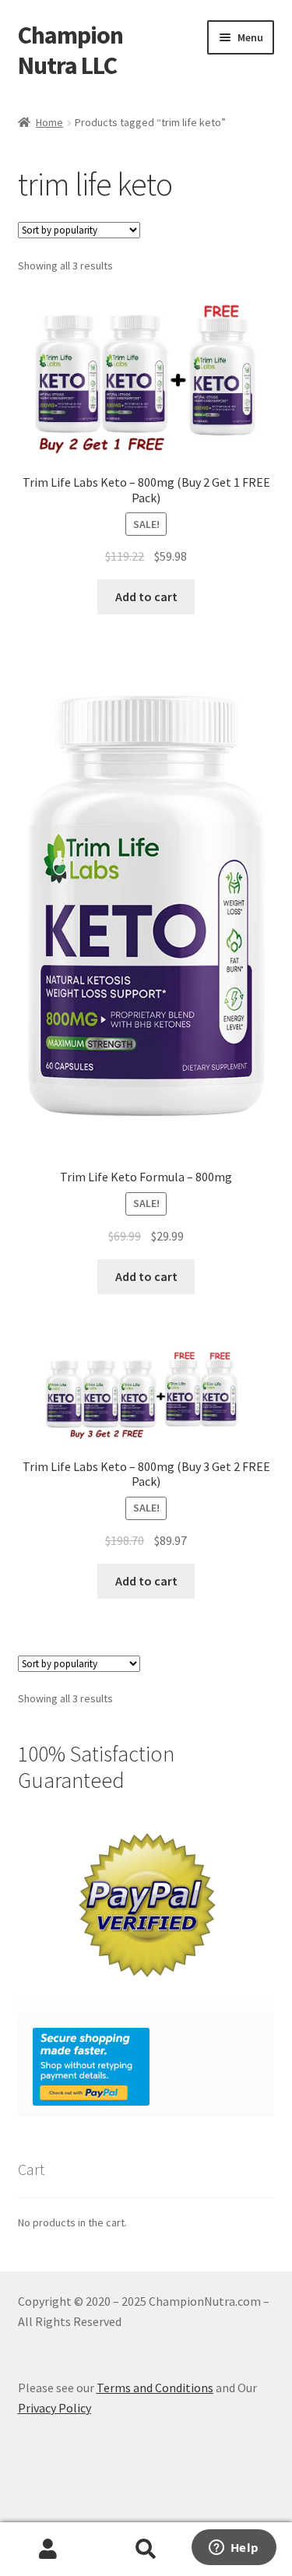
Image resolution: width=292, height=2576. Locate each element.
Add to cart (146, 596)
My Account (49, 2550)
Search (146, 2550)
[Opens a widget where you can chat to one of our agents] (234, 2549)
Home (49, 122)
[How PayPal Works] (146, 2067)
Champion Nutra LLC (70, 50)
